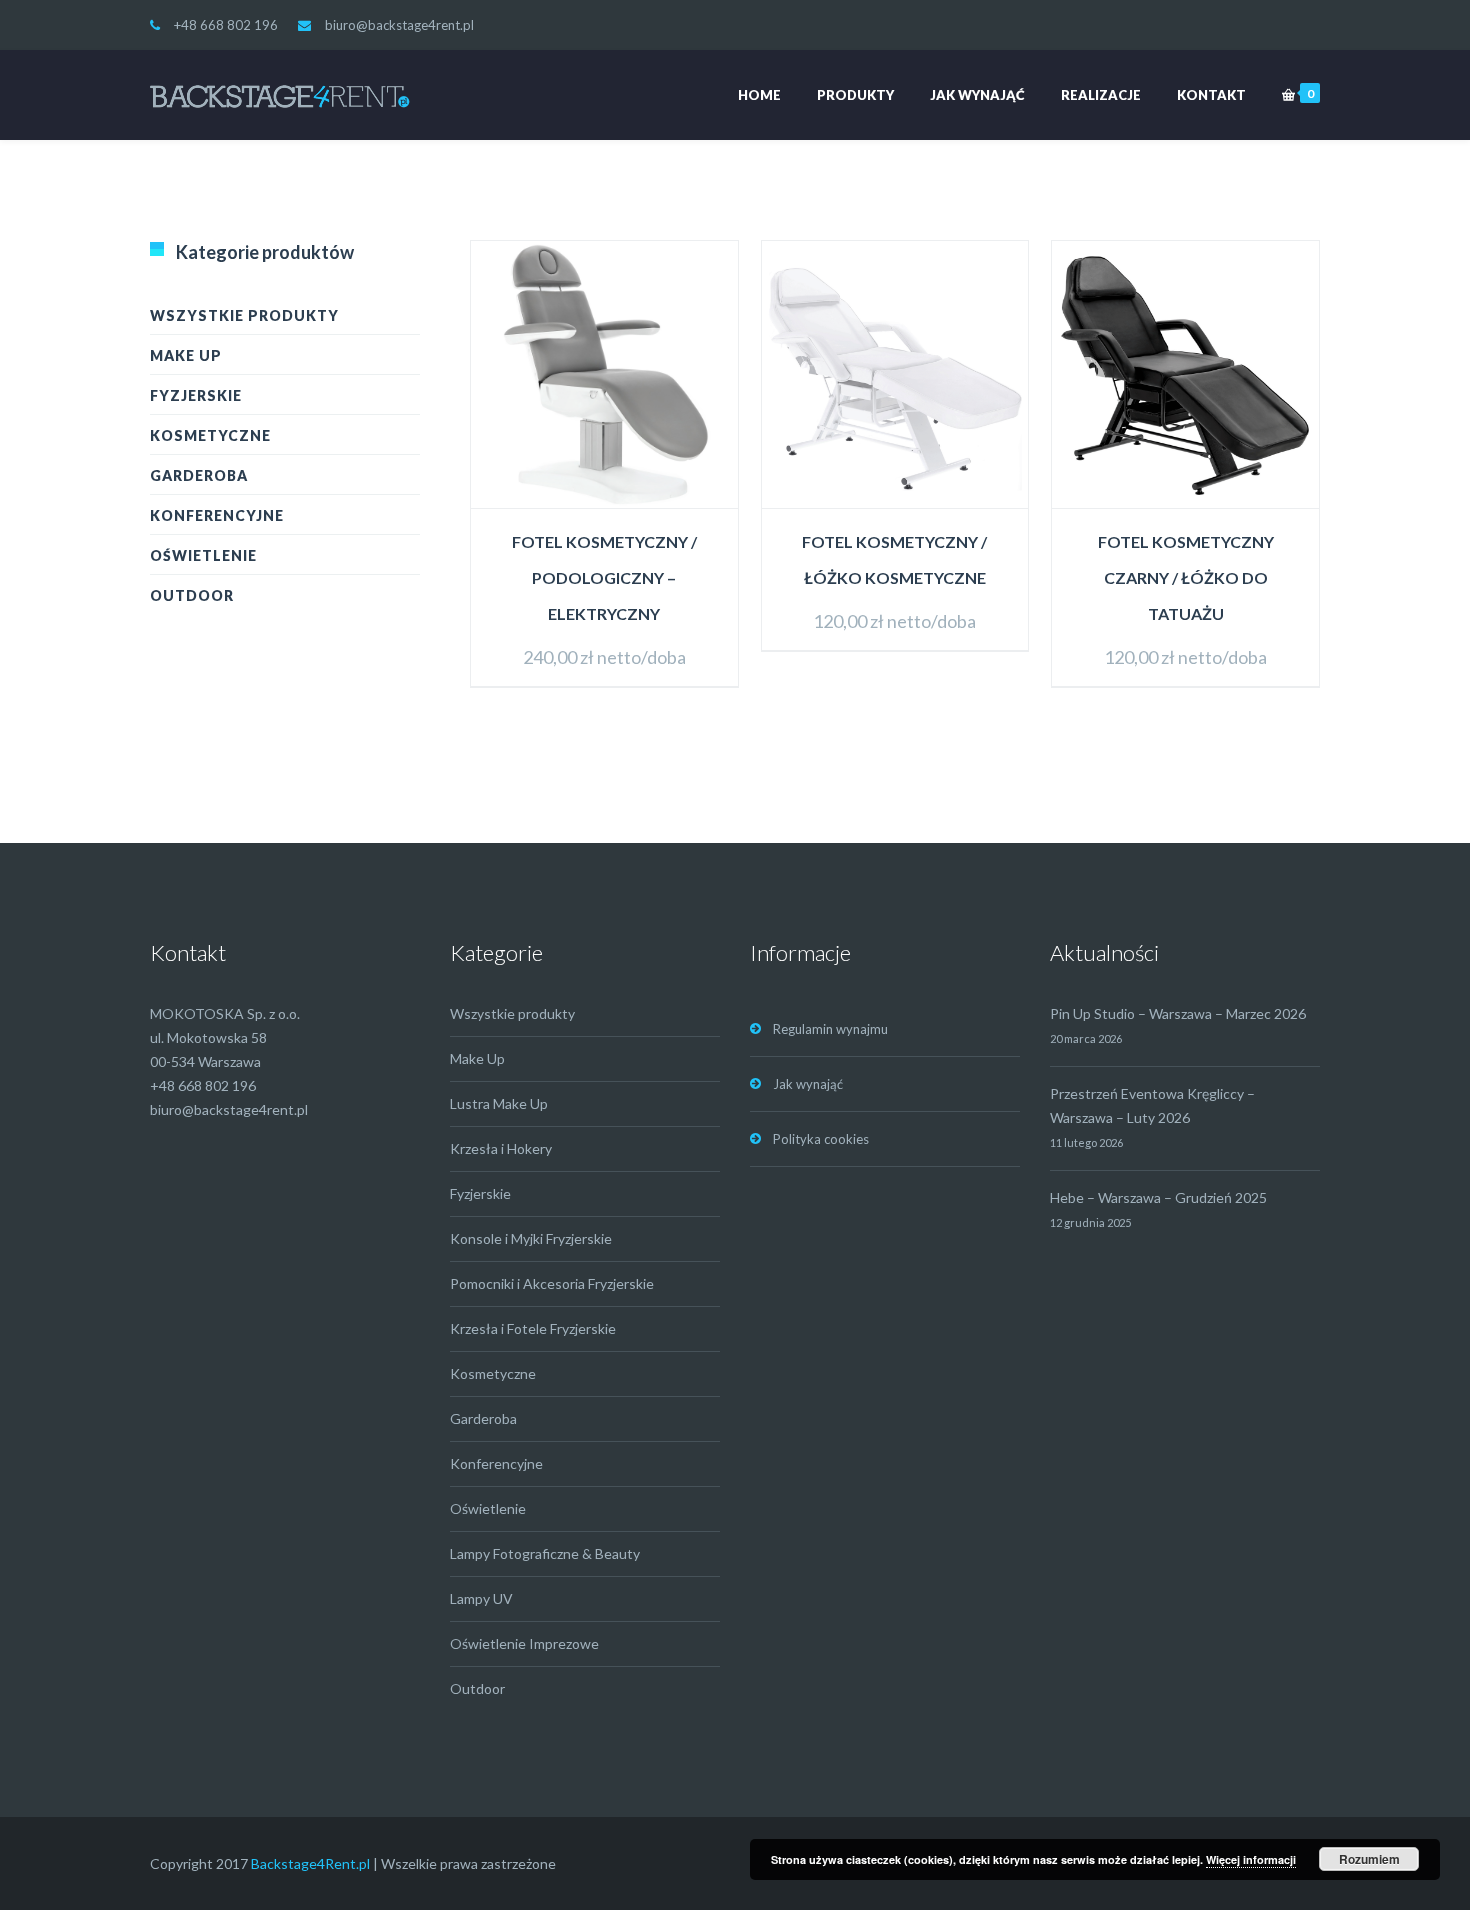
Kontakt (1211, 95)
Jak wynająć (977, 95)
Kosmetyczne (210, 435)
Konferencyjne (217, 515)
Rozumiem (1369, 1859)
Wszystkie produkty (244, 315)
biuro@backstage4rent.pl (399, 25)
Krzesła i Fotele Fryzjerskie (533, 1328)
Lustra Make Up (499, 1103)
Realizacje (1101, 95)
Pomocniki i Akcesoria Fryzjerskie (552, 1283)
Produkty (855, 95)
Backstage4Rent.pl (310, 1863)
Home (759, 95)
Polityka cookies (821, 1139)
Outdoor (192, 595)
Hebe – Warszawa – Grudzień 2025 (1158, 1197)
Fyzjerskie (196, 395)
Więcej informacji (1251, 1859)
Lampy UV (481, 1598)
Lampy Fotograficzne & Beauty (545, 1553)
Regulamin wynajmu (830, 1029)
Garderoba (199, 475)
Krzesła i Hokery (501, 1148)
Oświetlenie (203, 555)
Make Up (186, 355)
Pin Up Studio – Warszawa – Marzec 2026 (1178, 1013)
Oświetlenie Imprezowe (524, 1643)
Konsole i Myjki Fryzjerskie (531, 1238)
